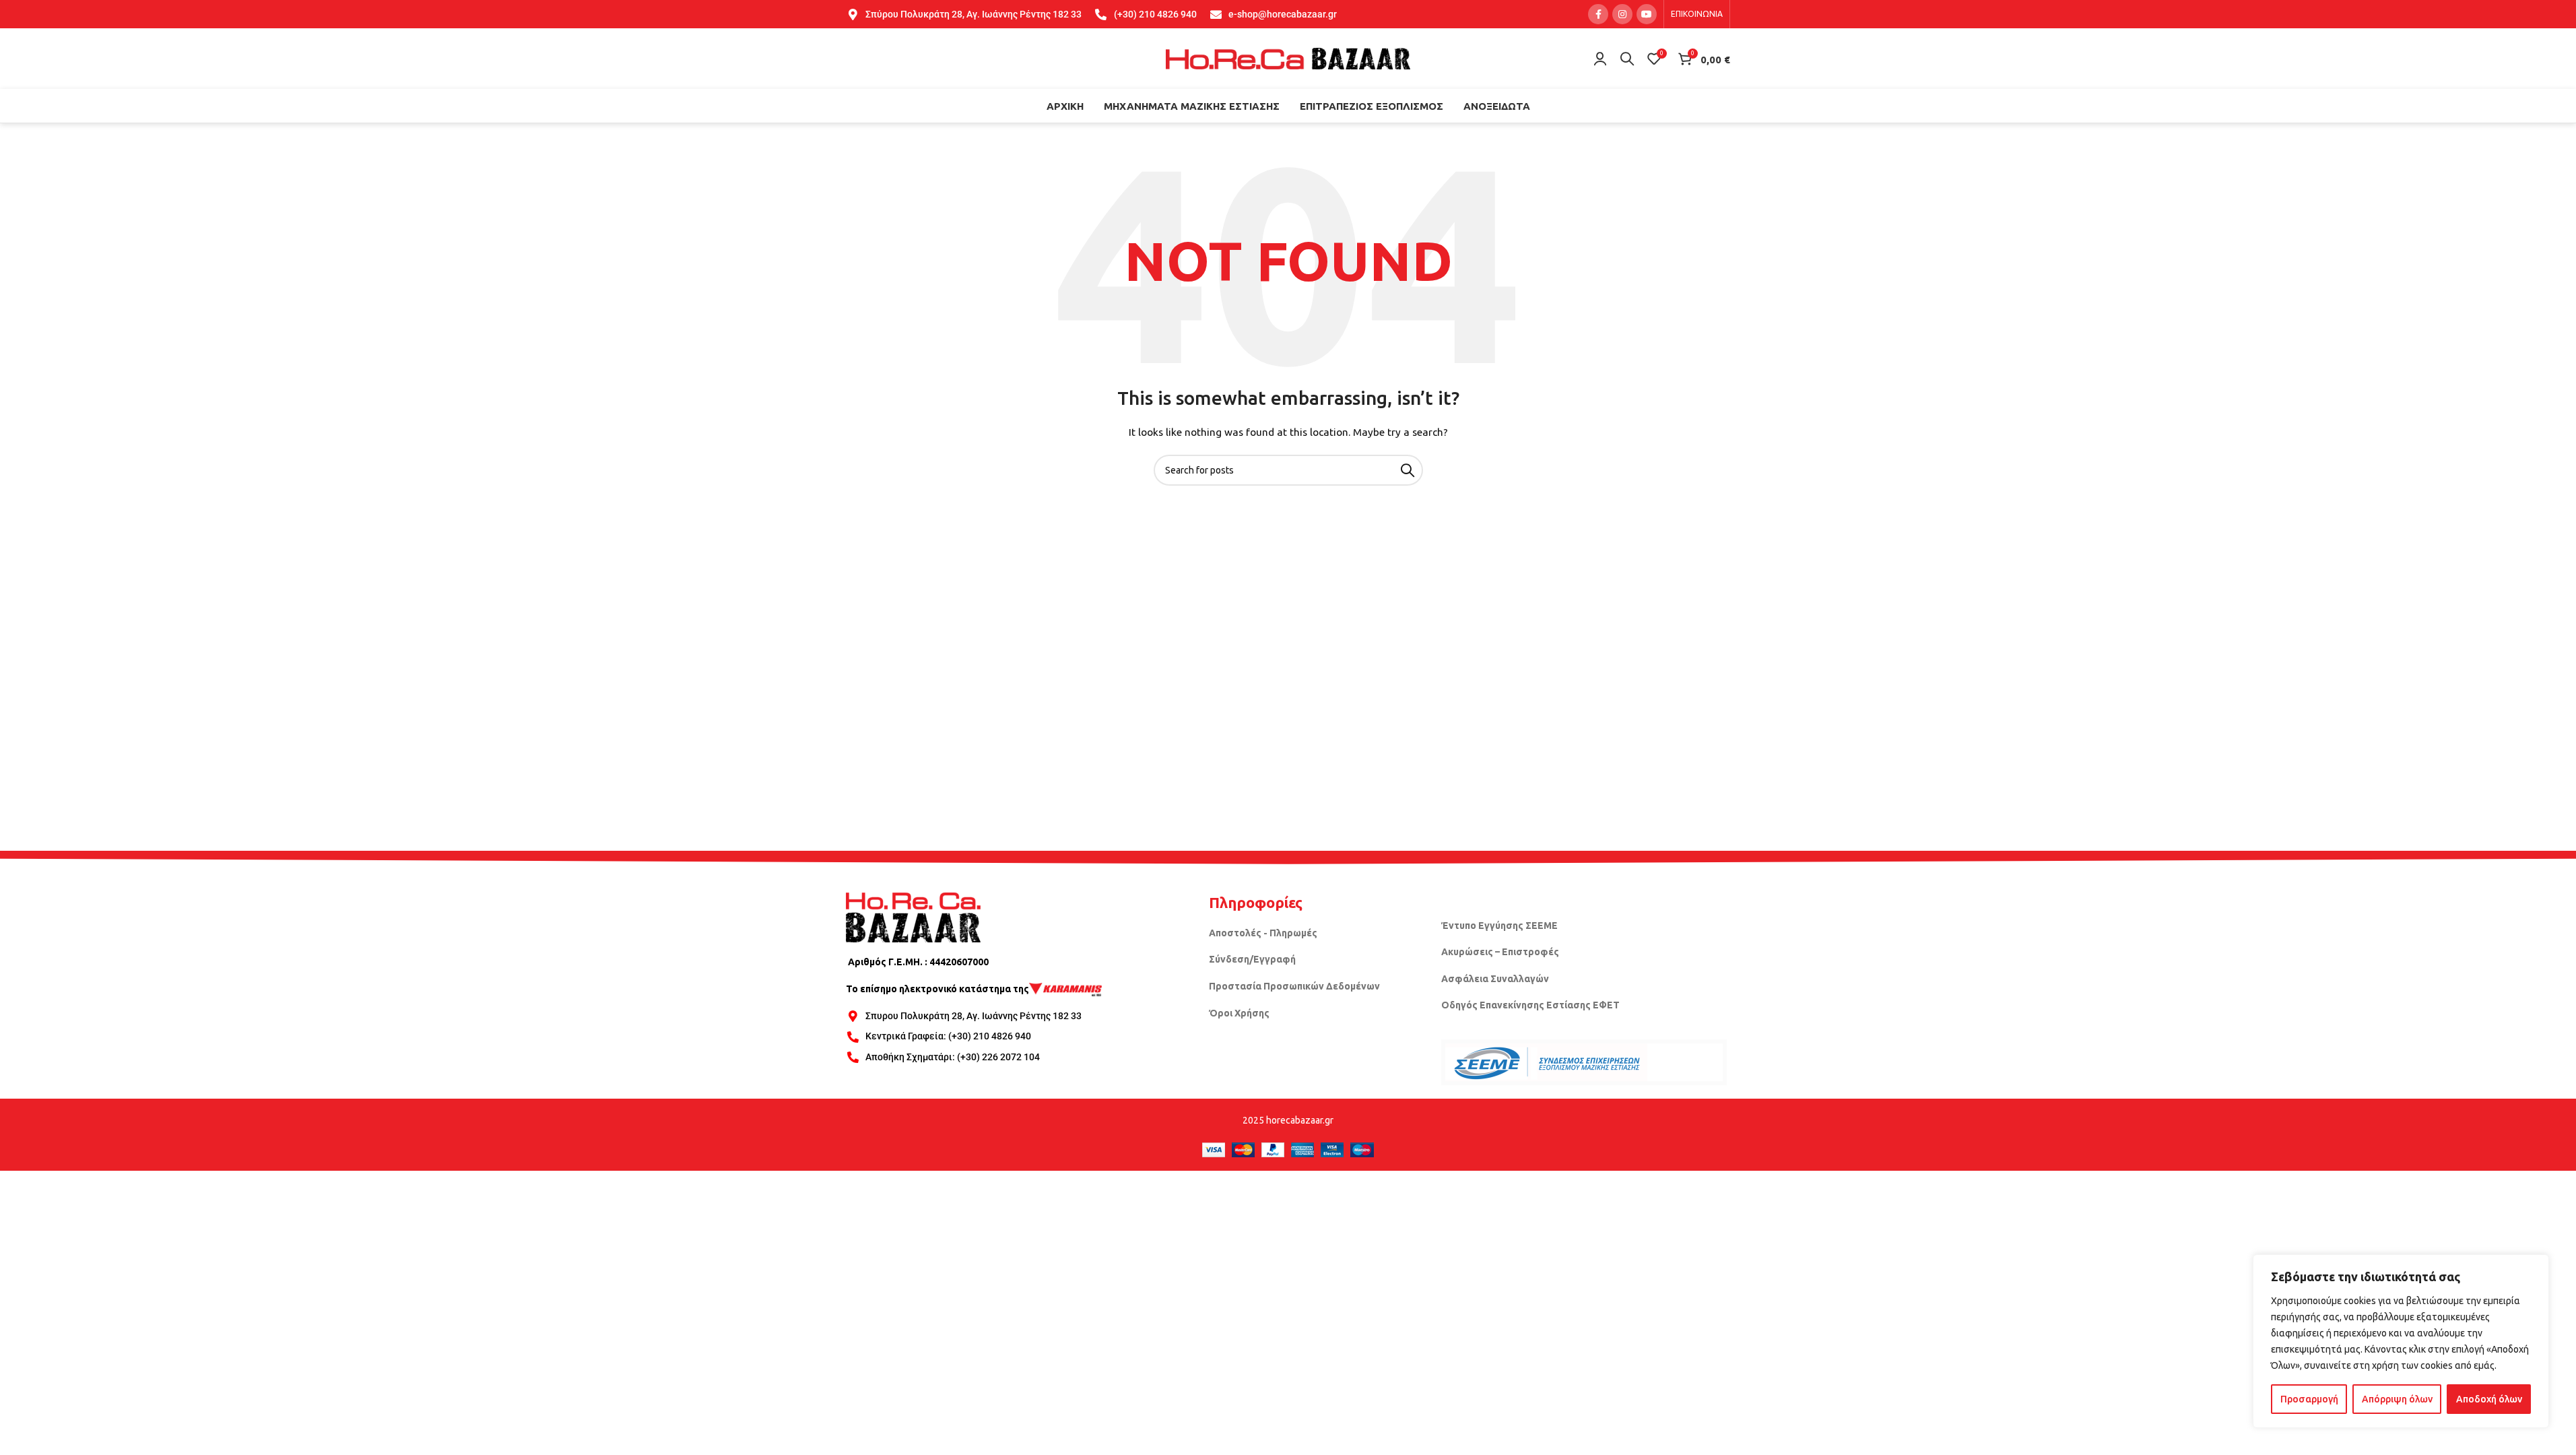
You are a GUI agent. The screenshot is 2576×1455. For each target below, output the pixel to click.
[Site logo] (1288, 58)
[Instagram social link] (1622, 14)
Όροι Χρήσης (1239, 1013)
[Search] (1627, 59)
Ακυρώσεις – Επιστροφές (1500, 952)
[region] (2401, 1341)
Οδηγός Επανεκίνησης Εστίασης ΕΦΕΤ (1530, 1005)
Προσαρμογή (2309, 1399)
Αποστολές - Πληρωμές (1263, 933)
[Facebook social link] (1598, 14)
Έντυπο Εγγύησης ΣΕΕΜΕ (1499, 926)
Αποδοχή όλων (2489, 1399)
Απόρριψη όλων (2397, 1399)
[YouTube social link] (1647, 14)
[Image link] (913, 917)
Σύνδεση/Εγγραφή (1252, 959)
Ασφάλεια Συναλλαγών (1495, 979)
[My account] (1600, 59)
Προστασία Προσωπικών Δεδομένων (1294, 986)
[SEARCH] (1408, 470)
